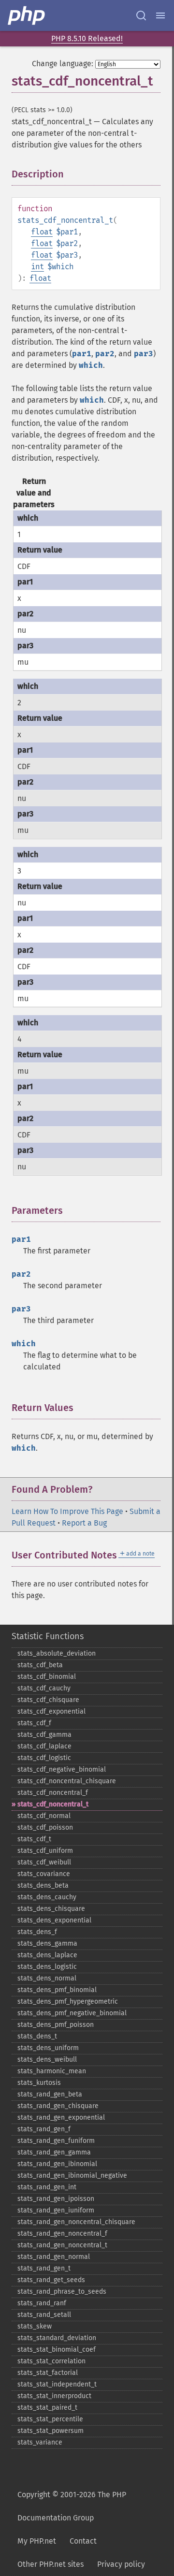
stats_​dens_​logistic (47, 1967)
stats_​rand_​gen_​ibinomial (57, 2164)
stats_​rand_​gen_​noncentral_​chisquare (76, 2222)
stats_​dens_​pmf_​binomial (57, 1990)
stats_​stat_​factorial (48, 2373)
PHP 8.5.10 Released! (87, 38)
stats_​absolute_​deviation (57, 1653)
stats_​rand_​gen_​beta (50, 2094)
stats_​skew (35, 2326)
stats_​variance (40, 2442)
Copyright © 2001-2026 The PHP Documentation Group (72, 2506)
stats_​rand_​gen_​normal (54, 2257)
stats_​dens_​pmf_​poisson (56, 2025)
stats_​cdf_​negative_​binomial (62, 1769)
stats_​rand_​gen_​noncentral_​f (62, 2234)
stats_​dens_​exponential (54, 1920)
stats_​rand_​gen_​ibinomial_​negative (72, 2176)
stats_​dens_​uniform (48, 2048)
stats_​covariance (44, 1874)
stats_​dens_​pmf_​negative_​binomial (72, 2013)
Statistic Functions (48, 1636)
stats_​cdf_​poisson (45, 1827)
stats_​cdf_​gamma (44, 1735)
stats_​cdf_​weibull (44, 1862)
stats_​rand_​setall (44, 2315)
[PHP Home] (27, 15)
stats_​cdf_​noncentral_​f (53, 1793)
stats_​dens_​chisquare (51, 1909)
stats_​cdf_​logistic (44, 1758)
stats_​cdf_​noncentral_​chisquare (67, 1781)
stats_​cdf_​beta (40, 1665)
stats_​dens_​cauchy (47, 1897)
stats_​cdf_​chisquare (48, 1700)
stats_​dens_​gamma (47, 1943)
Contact (83, 2541)
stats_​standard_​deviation (57, 2338)
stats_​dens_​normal (47, 1978)
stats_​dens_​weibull (47, 2059)
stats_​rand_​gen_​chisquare (58, 2106)
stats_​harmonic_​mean (52, 2071)
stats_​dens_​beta (43, 1885)
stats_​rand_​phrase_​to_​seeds (62, 2292)
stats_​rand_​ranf (42, 2303)
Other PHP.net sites (51, 2564)
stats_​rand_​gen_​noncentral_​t (62, 2245)
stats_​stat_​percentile (50, 2419)
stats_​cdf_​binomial (47, 1677)
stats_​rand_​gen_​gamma (54, 2152)
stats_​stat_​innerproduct (54, 2396)
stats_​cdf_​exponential (51, 1711)
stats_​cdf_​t (34, 1839)
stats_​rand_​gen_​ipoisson (56, 2199)
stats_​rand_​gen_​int (47, 2187)
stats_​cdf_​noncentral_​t (53, 1804)
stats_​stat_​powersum (51, 2431)
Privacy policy (121, 2564)
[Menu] (160, 15)
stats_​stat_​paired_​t (47, 2408)
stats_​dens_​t (37, 2036)
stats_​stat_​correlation (51, 2361)
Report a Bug (84, 1523)
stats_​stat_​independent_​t (57, 2384)
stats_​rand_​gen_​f (44, 2129)
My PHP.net (37, 2541)
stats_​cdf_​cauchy (44, 1688)
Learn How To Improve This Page (67, 1511)
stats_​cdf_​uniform (45, 1851)
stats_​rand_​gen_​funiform (56, 2141)
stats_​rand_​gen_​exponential (61, 2118)
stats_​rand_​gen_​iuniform (56, 2210)
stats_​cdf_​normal (44, 1816)
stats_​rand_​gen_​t (44, 2268)
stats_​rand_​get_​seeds (51, 2280)
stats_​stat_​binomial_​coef (57, 2350)
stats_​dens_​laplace (47, 1955)
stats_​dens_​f (37, 1932)
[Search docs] (141, 15)
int (37, 267)
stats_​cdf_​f (34, 1723)
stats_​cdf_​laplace (44, 1746)
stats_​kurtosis (39, 2083)
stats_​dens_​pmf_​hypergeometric (68, 2001)
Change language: (63, 64)
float (42, 232)
